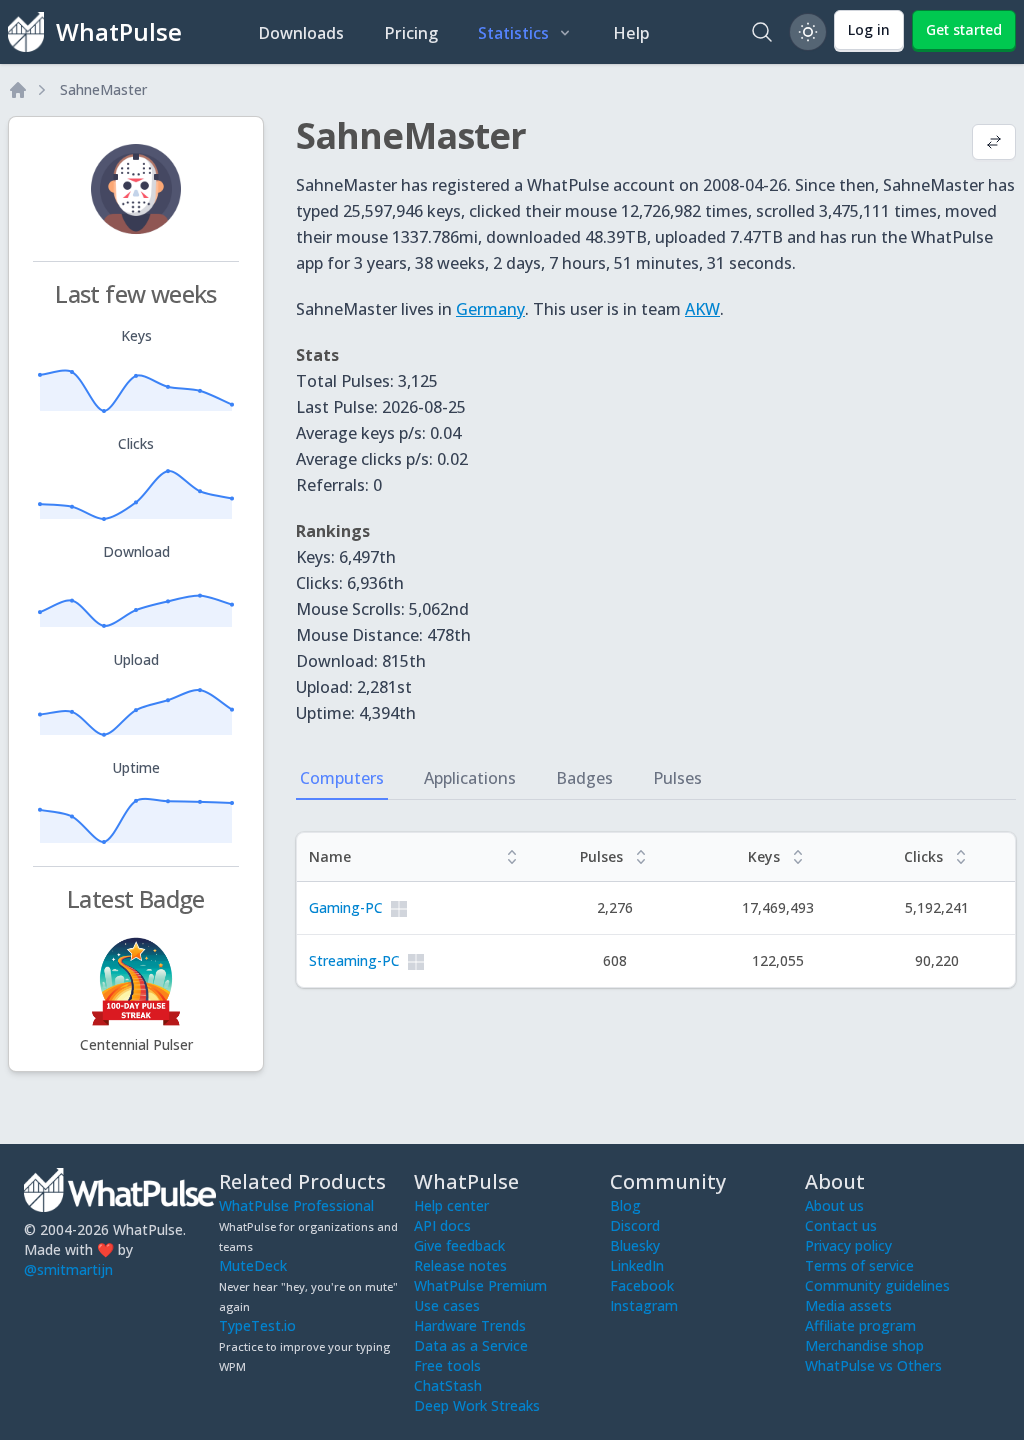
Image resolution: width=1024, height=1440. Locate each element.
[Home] (18, 90)
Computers (342, 778)
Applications (470, 778)
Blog (625, 1205)
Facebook (642, 1285)
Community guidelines (877, 1285)
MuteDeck (253, 1265)
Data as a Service (471, 1345)
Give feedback (459, 1245)
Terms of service (859, 1265)
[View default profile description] (994, 144)
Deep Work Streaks (477, 1405)
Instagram (644, 1305)
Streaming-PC (354, 960)
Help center (451, 1205)
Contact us (841, 1225)
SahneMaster (103, 89)
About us (834, 1205)
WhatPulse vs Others (873, 1365)
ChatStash (448, 1385)
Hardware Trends (470, 1325)
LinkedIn (637, 1265)
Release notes (460, 1265)
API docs (442, 1225)
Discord (635, 1225)
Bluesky (635, 1245)
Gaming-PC (346, 907)
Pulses (677, 778)
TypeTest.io (257, 1325)
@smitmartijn (68, 1269)
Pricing (411, 33)
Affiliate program (860, 1325)
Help (631, 33)
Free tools (447, 1365)
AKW (702, 309)
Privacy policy (848, 1245)
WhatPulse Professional (296, 1205)
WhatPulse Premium (480, 1285)
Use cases (447, 1305)
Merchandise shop (864, 1345)
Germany (490, 309)
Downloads (301, 33)
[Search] (762, 32)
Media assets (848, 1305)
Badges (584, 778)
